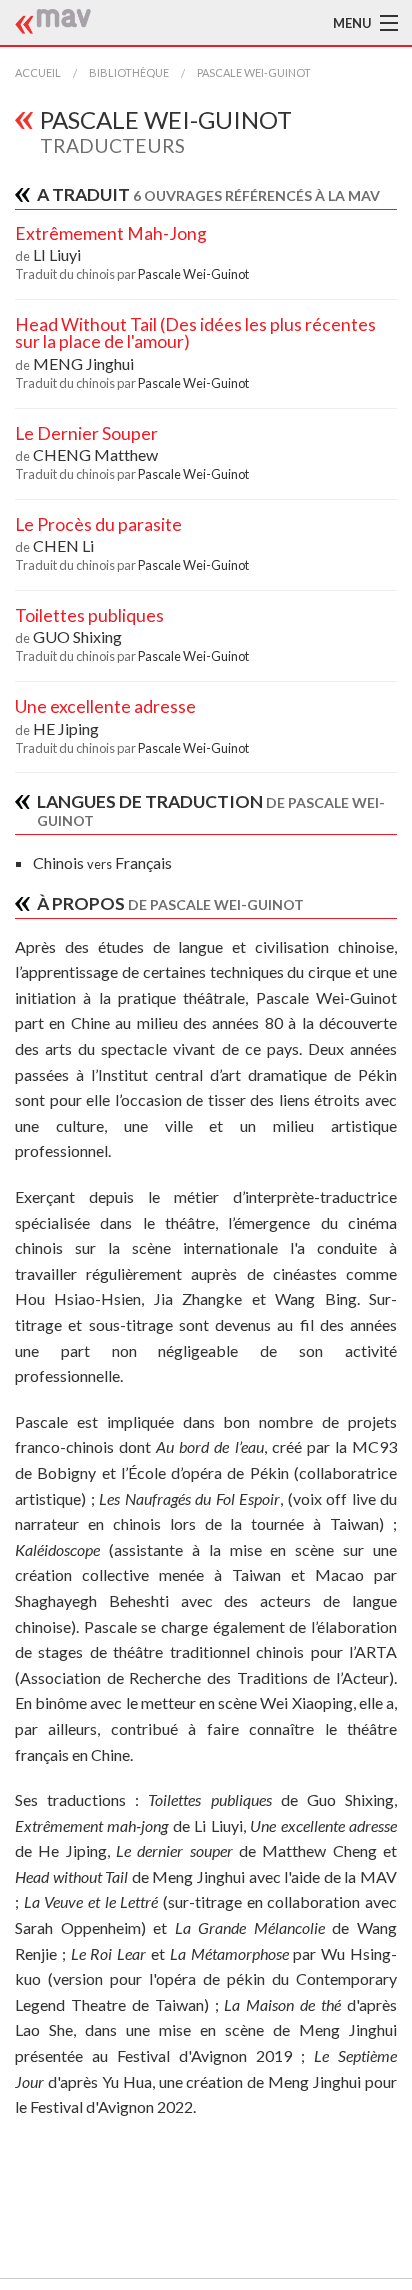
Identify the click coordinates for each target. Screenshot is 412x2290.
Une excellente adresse (105, 706)
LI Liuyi (57, 254)
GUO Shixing (77, 636)
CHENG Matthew (95, 454)
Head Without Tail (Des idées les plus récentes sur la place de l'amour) (195, 333)
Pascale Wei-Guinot (254, 72)
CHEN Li (63, 545)
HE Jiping (66, 728)
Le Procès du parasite (98, 524)
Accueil (38, 72)
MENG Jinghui (83, 363)
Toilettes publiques (89, 615)
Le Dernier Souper (86, 433)
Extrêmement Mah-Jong (111, 233)
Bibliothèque (129, 72)
